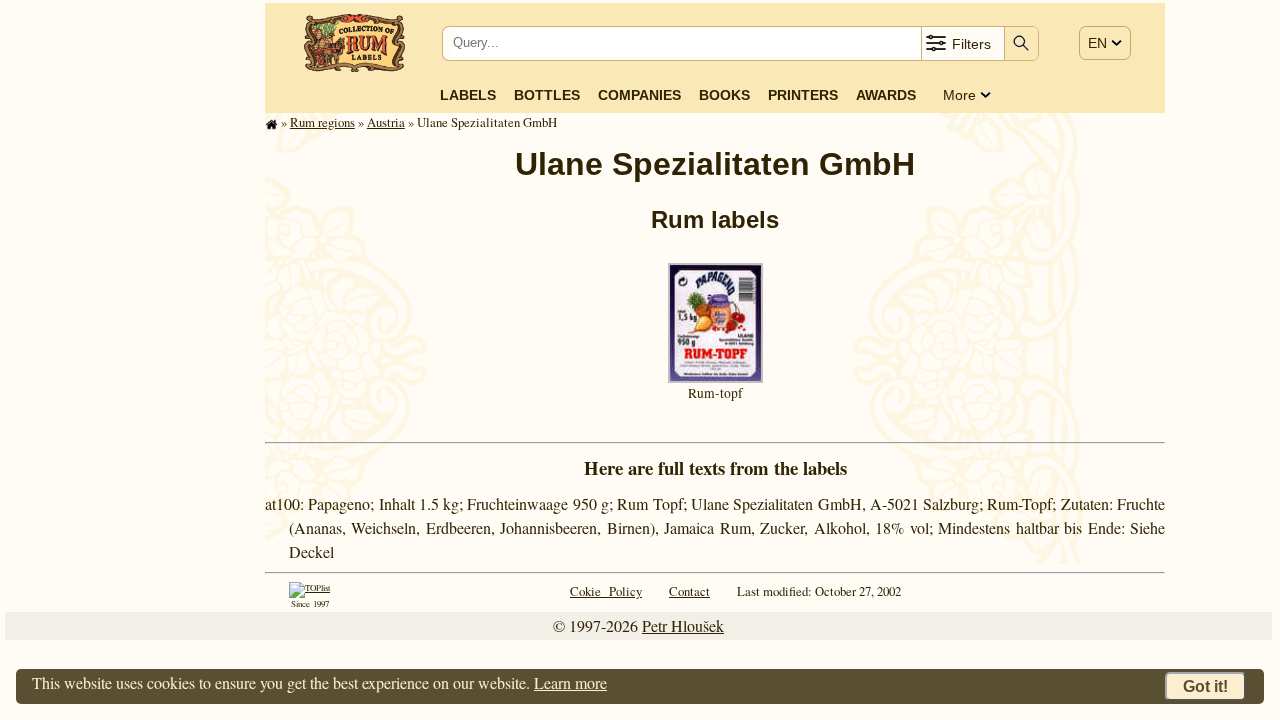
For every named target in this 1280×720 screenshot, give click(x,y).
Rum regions (322, 122)
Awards (886, 95)
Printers (803, 95)
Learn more (570, 682)
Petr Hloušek (683, 625)
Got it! (1205, 686)
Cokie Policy (606, 591)
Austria (386, 122)
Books (724, 95)
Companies (639, 95)
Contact (689, 591)
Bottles (547, 95)
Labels (468, 95)
